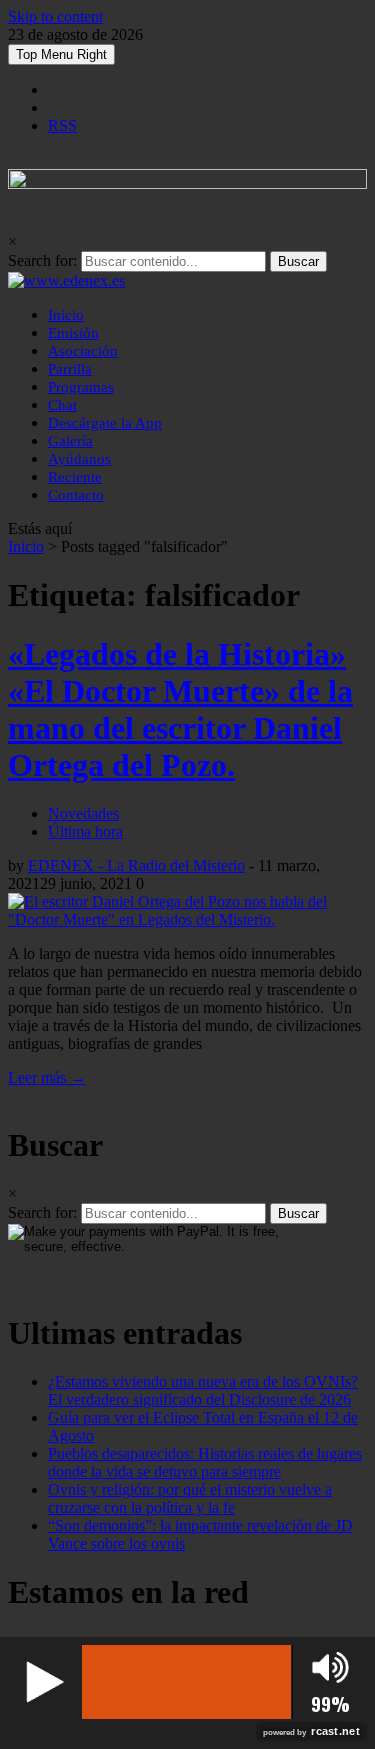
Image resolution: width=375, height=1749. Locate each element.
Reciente (75, 477)
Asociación (83, 351)
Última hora (85, 831)
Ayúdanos (79, 459)
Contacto (76, 495)
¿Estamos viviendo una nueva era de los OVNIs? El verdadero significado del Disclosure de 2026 (203, 1390)
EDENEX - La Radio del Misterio (136, 865)
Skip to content (55, 16)
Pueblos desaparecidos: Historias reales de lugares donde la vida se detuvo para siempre (205, 1462)
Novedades (83, 813)
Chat (62, 405)
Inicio (66, 315)
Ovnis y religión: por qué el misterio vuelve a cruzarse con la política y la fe (190, 1498)
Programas (81, 387)
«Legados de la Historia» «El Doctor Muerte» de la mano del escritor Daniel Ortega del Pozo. (180, 709)
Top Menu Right (61, 54)
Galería (70, 441)
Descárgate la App (105, 423)
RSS (62, 125)
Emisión (73, 333)
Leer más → (47, 1077)
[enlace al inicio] (66, 280)
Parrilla (70, 369)
